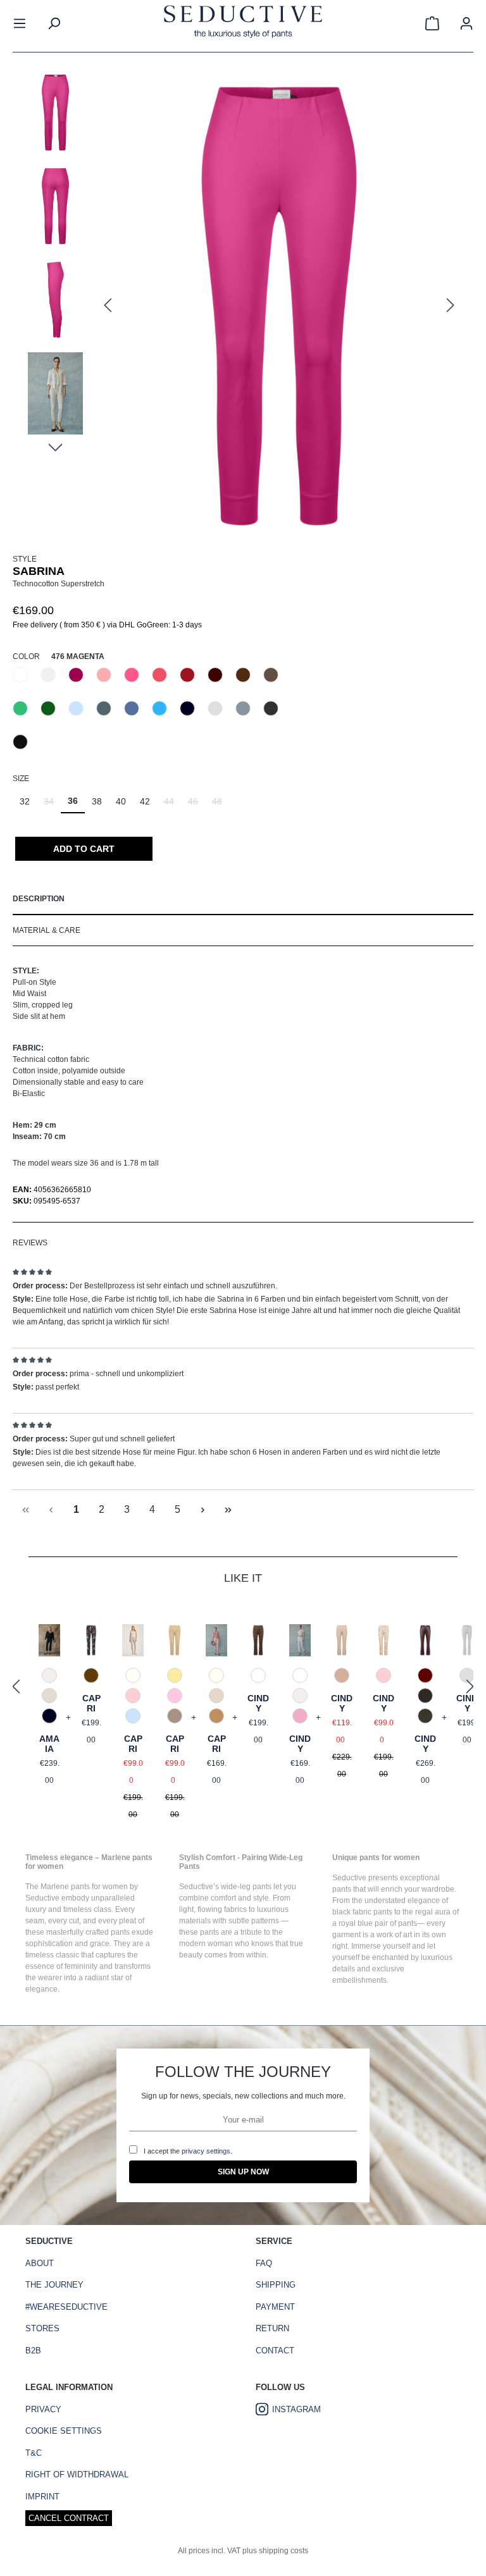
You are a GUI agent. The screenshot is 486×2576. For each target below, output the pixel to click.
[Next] (451, 306)
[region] (243, 306)
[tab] (243, 899)
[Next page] (202, 1510)
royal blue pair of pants (378, 1923)
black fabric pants (362, 1912)
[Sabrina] (279, 306)
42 (145, 801)
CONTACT (275, 2351)
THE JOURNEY (54, 2285)
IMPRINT (42, 2497)
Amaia (49, 1744)
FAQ (264, 2263)
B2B (33, 2351)
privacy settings (206, 2151)
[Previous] (108, 306)
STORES (42, 2328)
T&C (34, 2453)
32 (25, 801)
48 (221, 805)
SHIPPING (276, 2285)
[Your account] (466, 23)
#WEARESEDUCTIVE (66, 2307)
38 (97, 801)
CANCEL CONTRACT (69, 2518)
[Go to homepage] (243, 23)
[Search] (54, 23)
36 (73, 801)
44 (172, 805)
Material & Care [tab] (47, 930)
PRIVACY (43, 2409)
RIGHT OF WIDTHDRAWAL (77, 2474)
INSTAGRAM (296, 2409)
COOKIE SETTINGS (64, 2431)
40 (121, 801)
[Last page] (228, 1510)
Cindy (258, 1703)
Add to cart (84, 849)
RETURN (272, 2328)
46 (196, 805)
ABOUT (40, 2263)
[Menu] (20, 23)
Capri (91, 1703)
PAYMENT (275, 2307)
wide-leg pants (246, 1887)
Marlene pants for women (84, 1887)
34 (52, 805)
